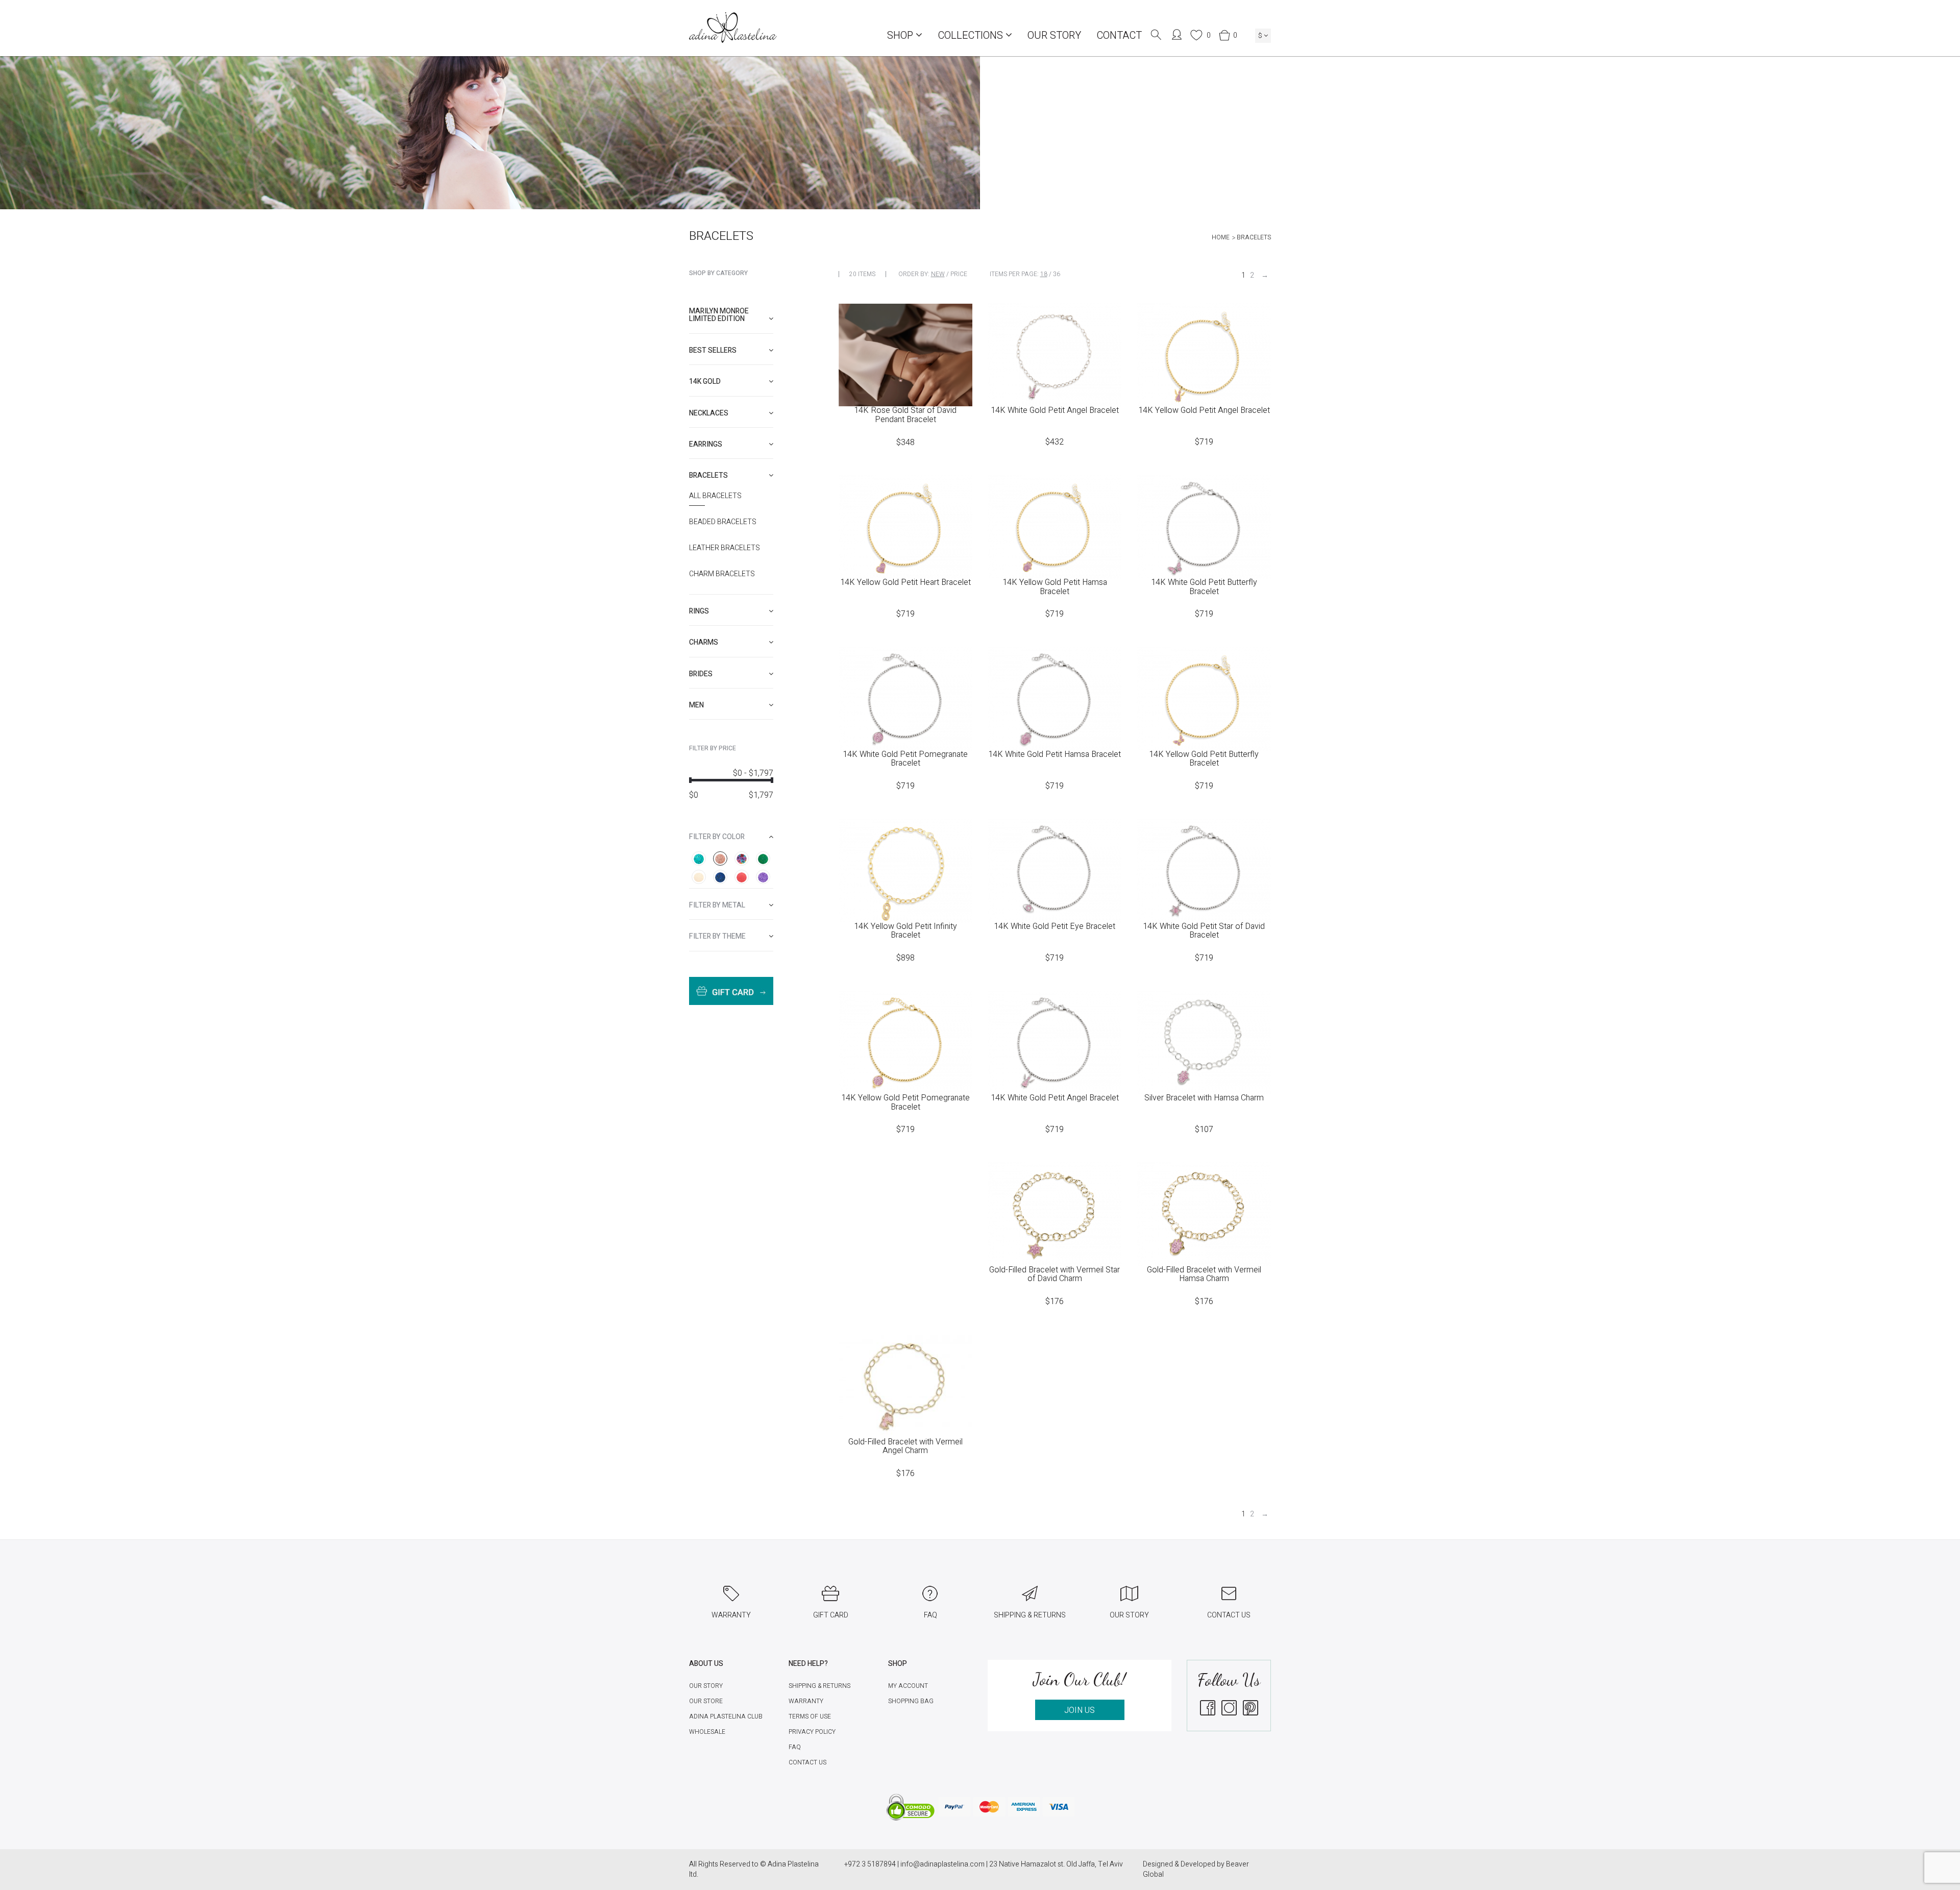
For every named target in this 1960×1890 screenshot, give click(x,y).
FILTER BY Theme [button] (717, 936)
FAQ (795, 1747)
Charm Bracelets (722, 574)
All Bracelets (715, 496)
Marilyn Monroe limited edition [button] (719, 315)
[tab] (731, 315)
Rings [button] (699, 611)
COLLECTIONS (972, 35)
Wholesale (707, 1732)
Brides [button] (701, 674)
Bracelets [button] (708, 475)
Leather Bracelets (725, 548)
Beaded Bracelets (723, 522)
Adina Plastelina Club (726, 1716)
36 (1057, 274)
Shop (901, 35)
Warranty (806, 1701)
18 (1044, 274)
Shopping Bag (911, 1701)
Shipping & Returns (819, 1686)
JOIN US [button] (1080, 1710)
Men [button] (696, 705)
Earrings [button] (706, 444)
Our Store (706, 1701)
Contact (1119, 35)
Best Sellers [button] (713, 350)
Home (1221, 237)
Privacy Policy (812, 1732)
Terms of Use (810, 1716)
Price (959, 274)
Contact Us (807, 1762)
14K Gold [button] (705, 382)
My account (908, 1686)
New (938, 274)
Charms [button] (704, 642)
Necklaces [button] (709, 413)
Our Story (1054, 35)
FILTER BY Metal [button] (717, 905)
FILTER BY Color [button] (717, 837)
